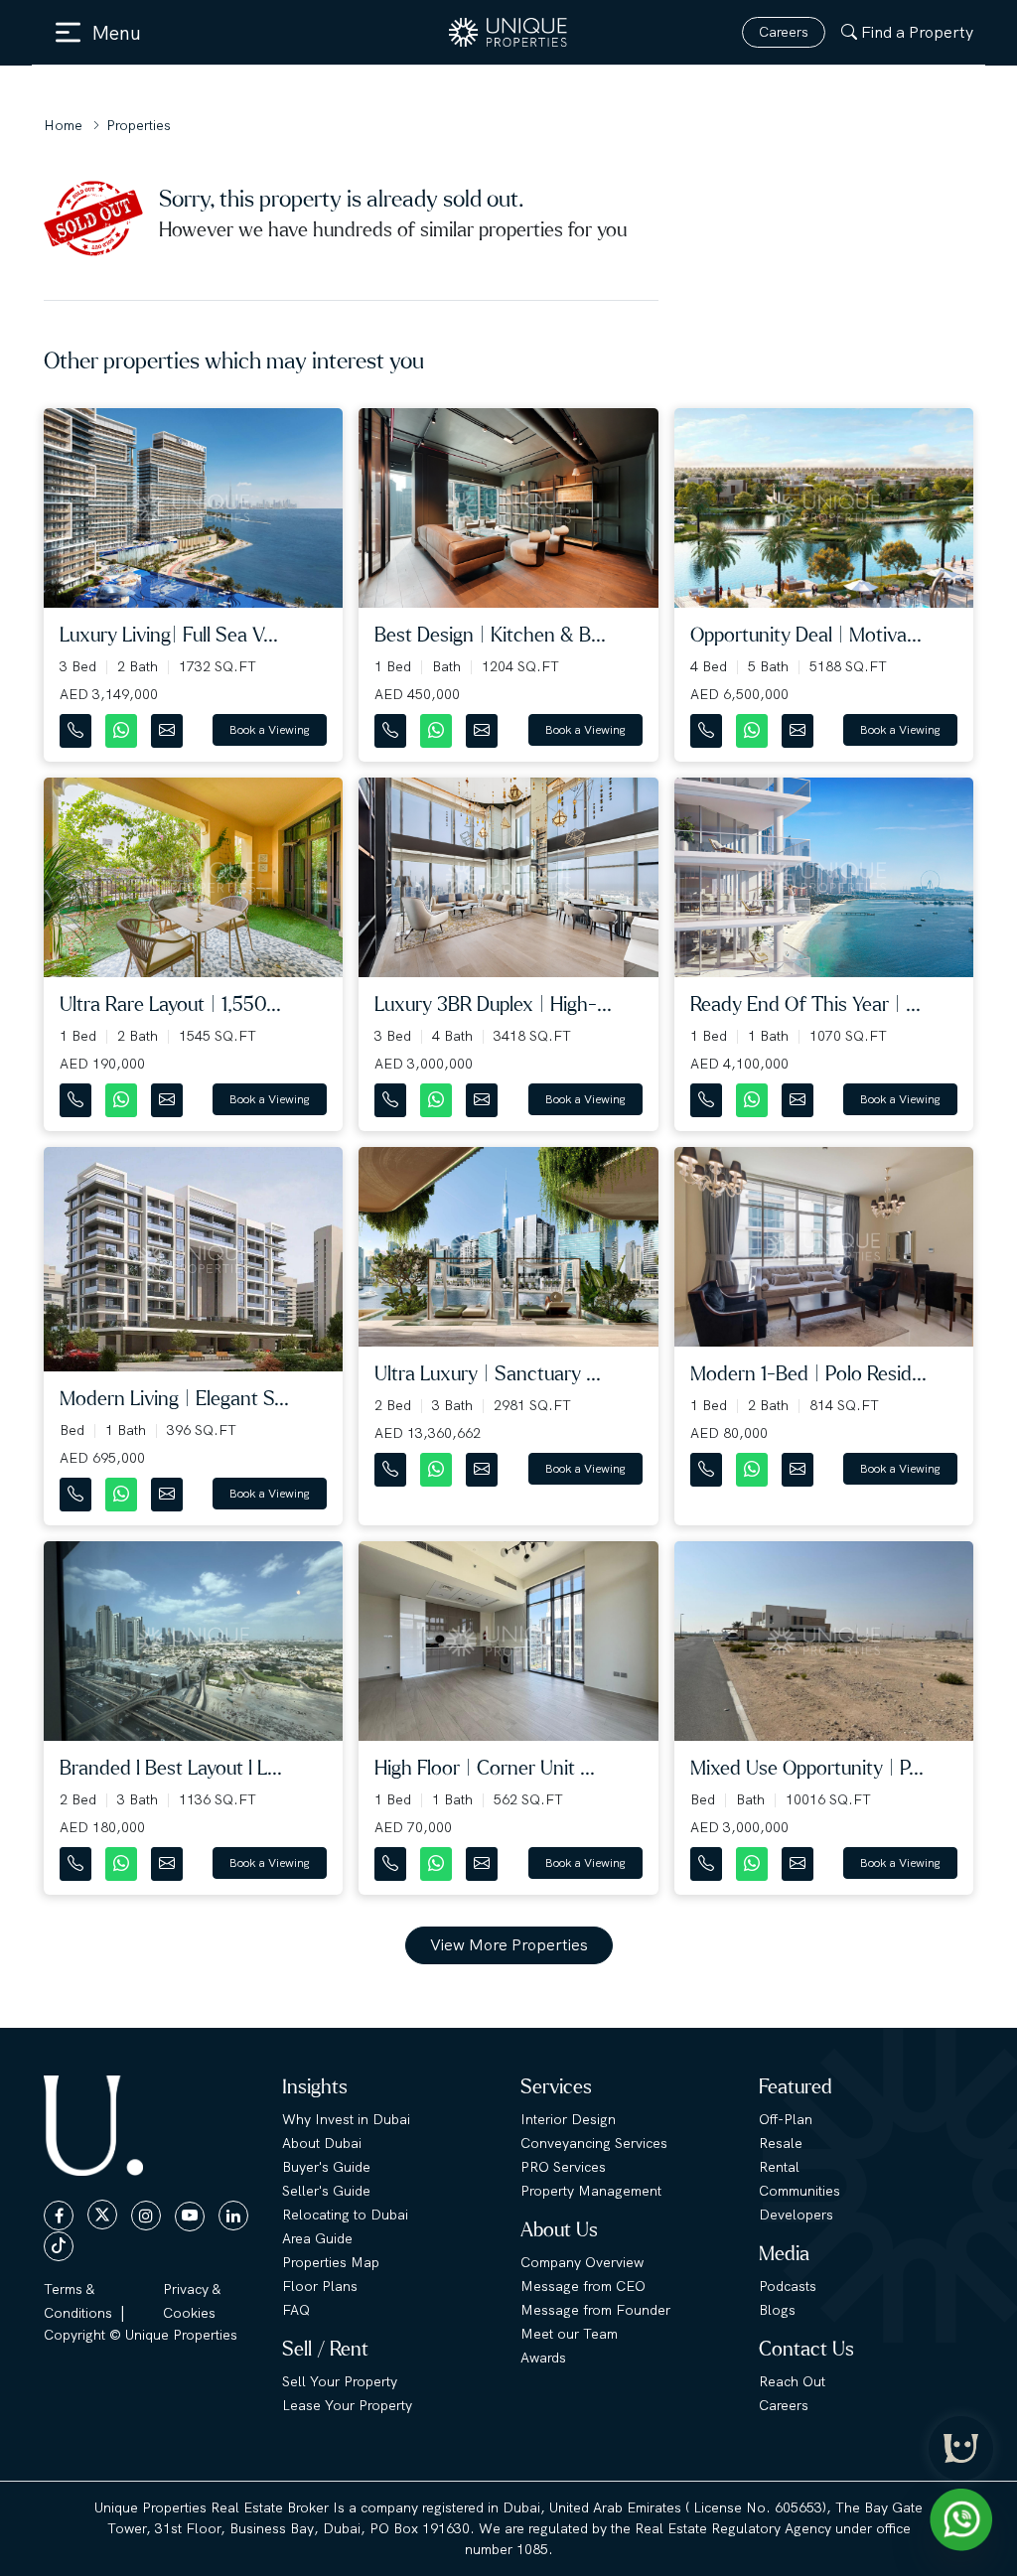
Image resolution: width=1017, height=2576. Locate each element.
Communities (799, 2191)
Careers (784, 32)
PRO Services (563, 2167)
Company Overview (582, 2262)
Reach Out (792, 2381)
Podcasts (788, 2286)
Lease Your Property (347, 2405)
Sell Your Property (340, 2381)
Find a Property (917, 32)
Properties (139, 125)
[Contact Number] (77, 726)
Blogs (777, 2310)
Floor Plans (320, 2286)
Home (63, 125)
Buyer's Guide (326, 2167)
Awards (543, 2358)
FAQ (296, 2310)
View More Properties (509, 1945)
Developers (796, 2215)
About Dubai (322, 2143)
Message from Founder (595, 2310)
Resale (781, 2143)
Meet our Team (569, 2334)
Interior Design (568, 2119)
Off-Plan (786, 2119)
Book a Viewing (270, 730)
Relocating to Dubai (345, 2215)
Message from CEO (583, 2286)
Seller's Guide (326, 2191)
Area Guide (317, 2238)
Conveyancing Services (594, 2143)
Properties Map (331, 2262)
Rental (779, 2167)
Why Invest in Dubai (346, 2119)
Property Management (591, 2191)
